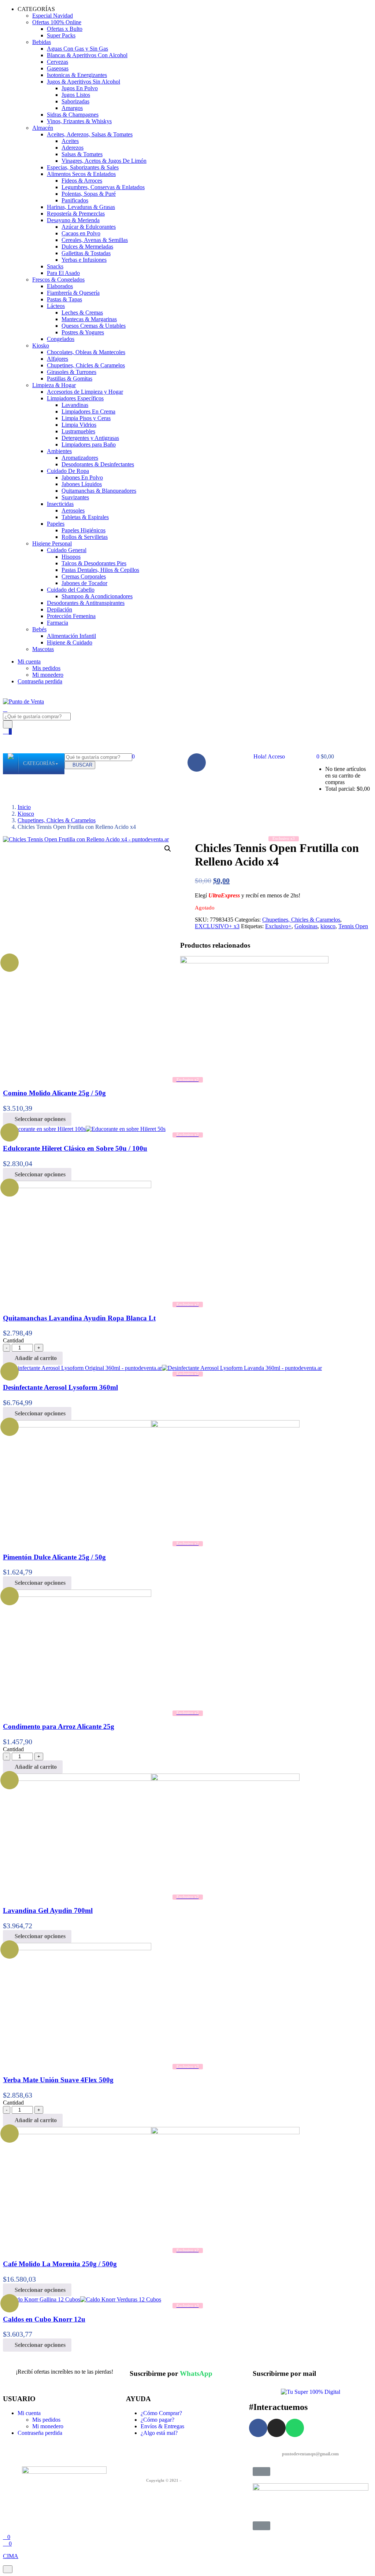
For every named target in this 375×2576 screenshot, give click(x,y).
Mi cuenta (29, 662)
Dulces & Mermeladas (87, 247)
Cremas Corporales (84, 576)
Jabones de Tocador (84, 583)
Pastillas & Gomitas (70, 379)
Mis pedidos (46, 668)
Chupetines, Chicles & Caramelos (86, 365)
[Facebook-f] (258, 2428)
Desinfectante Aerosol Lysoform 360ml (60, 1387)
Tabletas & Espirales (85, 517)
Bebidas (42, 42)
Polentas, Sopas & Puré (89, 194)
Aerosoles (73, 510)
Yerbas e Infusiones (84, 260)
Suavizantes (75, 497)
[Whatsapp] (295, 2428)
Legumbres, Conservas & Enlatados (103, 187)
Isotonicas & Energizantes (77, 75)
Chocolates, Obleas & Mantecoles (86, 352)
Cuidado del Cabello (71, 590)
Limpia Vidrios (79, 425)
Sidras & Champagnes (73, 115)
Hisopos (71, 557)
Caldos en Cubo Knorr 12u (44, 2319)
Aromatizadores (80, 458)
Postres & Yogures (83, 332)
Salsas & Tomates (82, 154)
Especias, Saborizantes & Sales (83, 167)
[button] (322, 756)
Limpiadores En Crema (88, 411)
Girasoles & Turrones (72, 372)
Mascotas (43, 649)
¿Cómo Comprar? (161, 2413)
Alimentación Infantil (71, 636)
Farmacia (57, 623)
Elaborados (60, 286)
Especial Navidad (53, 16)
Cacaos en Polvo (81, 233)
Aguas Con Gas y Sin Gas (77, 49)
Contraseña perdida (40, 681)
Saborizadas (75, 101)
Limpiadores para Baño (89, 444)
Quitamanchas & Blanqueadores (99, 491)
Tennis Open (353, 926)
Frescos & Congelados (58, 280)
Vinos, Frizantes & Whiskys (79, 121)
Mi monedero (48, 675)
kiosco (328, 926)
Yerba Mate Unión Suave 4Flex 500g (58, 2080)
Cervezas (57, 62)
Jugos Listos (76, 95)
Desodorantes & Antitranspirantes (86, 603)
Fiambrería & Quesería (73, 293)
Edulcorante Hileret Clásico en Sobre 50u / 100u (75, 1148)
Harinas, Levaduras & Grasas (81, 207)
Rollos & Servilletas (85, 537)
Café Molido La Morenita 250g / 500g (60, 2264)
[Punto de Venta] (11, 764)
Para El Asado (63, 273)
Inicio (24, 807)
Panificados (75, 200)
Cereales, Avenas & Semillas (95, 240)
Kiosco (26, 814)
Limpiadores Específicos (75, 398)
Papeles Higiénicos (83, 530)
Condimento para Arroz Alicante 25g (59, 1726)
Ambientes (59, 451)
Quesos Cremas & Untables (94, 326)
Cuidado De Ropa (68, 471)
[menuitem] (39, 764)
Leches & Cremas (82, 313)
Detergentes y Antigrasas (90, 438)
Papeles (56, 524)
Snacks (55, 266)
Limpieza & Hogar (54, 385)
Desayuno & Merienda (73, 220)
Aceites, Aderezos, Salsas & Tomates (90, 134)
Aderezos (73, 148)
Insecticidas (60, 504)
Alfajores (57, 359)
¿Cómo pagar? (157, 2420)
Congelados (61, 339)
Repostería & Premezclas (76, 214)
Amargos (72, 108)
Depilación (60, 609)
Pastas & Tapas (64, 299)
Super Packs (61, 35)
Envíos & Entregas (162, 2426)
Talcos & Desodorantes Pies (94, 563)
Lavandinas (75, 405)
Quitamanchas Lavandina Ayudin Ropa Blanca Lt (79, 1318)
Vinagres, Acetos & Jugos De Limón (104, 161)
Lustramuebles (78, 431)
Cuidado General (67, 550)
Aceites (70, 141)
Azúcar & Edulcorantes (89, 227)
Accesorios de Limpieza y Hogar (85, 392)
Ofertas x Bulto (65, 29)
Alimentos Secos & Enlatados (81, 174)
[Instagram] (276, 2428)
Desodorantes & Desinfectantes (98, 464)
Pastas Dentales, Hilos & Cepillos (100, 570)
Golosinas (306, 926)
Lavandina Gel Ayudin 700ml (48, 1910)
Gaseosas (58, 68)
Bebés (39, 629)
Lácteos (56, 306)
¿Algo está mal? (159, 2433)
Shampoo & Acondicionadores (97, 596)
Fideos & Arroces (82, 181)
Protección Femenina (71, 616)
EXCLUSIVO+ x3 (217, 926)
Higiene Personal (52, 543)
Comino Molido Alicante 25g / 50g (54, 1093)
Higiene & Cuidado (70, 642)
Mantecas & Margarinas (89, 319)
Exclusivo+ (278, 926)
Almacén (43, 128)
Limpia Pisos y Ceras (86, 418)
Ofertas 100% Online (57, 22)
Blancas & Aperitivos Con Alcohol (87, 55)
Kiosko (41, 346)
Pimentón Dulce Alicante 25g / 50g (54, 1557)
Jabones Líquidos (82, 484)
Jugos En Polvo (80, 88)
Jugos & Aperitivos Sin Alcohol (83, 82)
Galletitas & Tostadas (86, 253)
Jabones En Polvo (82, 477)
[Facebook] (197, 762)
